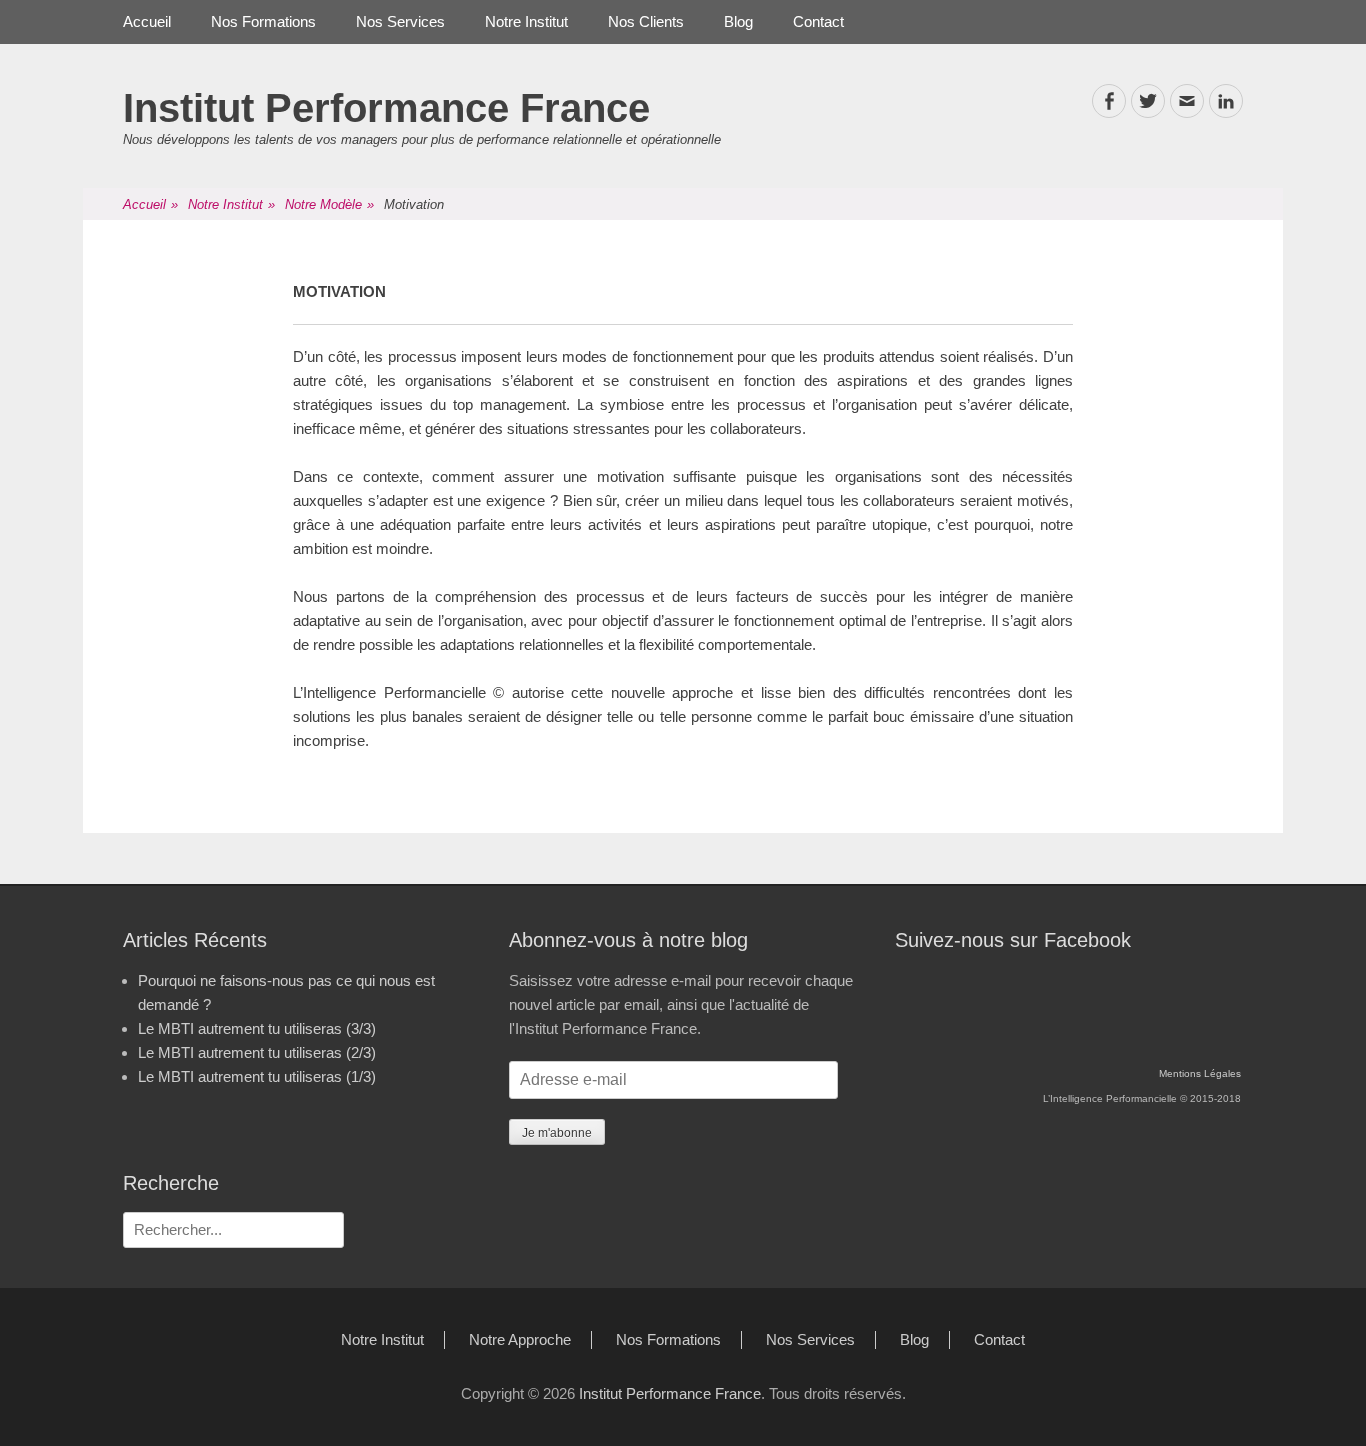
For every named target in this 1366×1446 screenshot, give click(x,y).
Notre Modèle (329, 204)
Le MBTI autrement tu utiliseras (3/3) (257, 1028)
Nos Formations (263, 21)
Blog (738, 21)
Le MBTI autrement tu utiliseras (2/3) (257, 1052)
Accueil (147, 21)
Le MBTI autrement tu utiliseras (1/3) (257, 1076)
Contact (818, 21)
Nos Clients (646, 21)
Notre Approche (520, 1339)
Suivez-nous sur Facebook (1013, 940)
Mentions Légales (1200, 1073)
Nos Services (400, 21)
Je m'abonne (557, 1133)
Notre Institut (526, 21)
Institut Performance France (386, 108)
